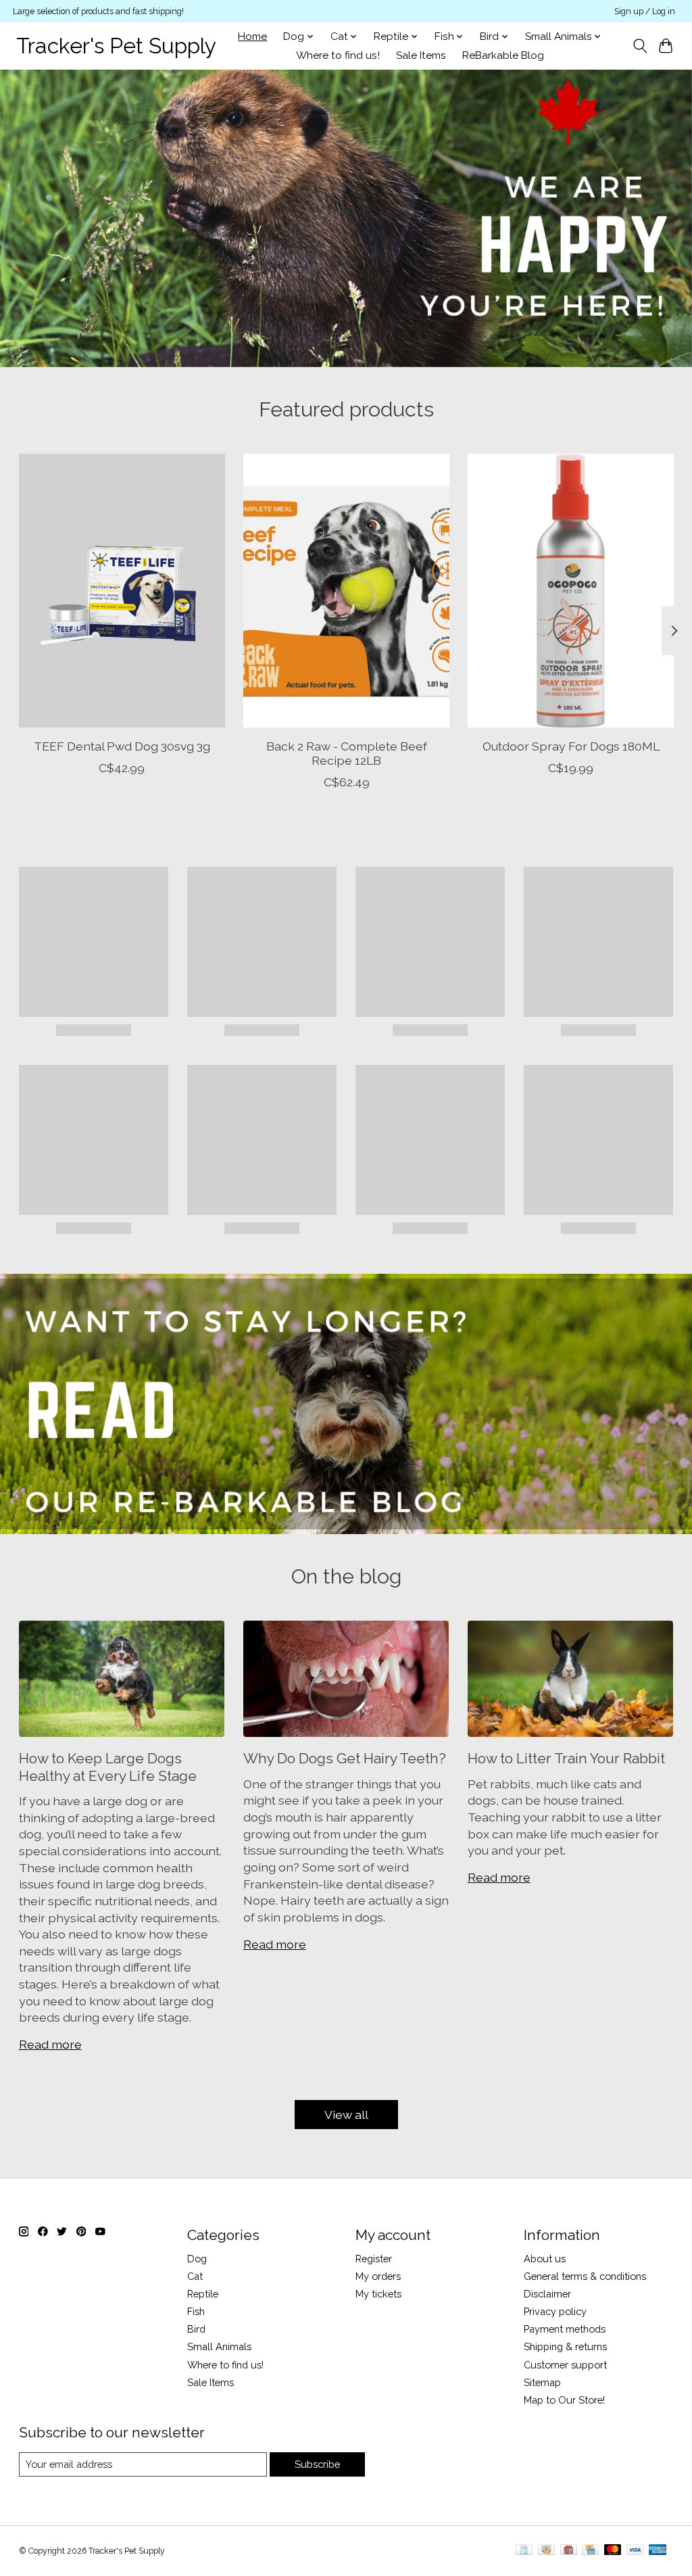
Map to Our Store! (564, 2400)
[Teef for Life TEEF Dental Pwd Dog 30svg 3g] (122, 591)
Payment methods (565, 2329)
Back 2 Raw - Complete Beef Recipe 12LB (346, 753)
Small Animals (219, 2346)
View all (346, 2115)
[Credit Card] (590, 2551)
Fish (196, 2311)
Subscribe (317, 2464)
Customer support (565, 2365)
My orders (378, 2276)
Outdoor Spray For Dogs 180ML (570, 746)
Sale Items (421, 55)
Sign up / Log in (645, 11)
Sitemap (542, 2382)
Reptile (203, 2294)
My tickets (378, 2294)
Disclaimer (547, 2294)
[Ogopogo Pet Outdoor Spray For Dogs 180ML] (571, 591)
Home (252, 37)
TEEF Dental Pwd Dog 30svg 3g (121, 746)
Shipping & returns (565, 2346)
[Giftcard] (569, 2551)
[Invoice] (524, 2551)
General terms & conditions (585, 2276)
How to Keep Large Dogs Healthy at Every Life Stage (108, 1767)
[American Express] (658, 2551)
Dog (197, 2259)
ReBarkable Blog (503, 55)
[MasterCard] (613, 2551)
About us (545, 2259)
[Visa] (635, 2551)
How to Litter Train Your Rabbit (566, 1758)
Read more (50, 2044)
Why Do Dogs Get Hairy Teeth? (345, 1758)
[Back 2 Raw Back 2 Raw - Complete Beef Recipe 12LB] (346, 591)
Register (374, 2259)
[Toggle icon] (640, 46)
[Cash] (546, 2551)
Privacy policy (555, 2311)
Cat (195, 2276)
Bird (196, 2329)
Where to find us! (338, 55)
